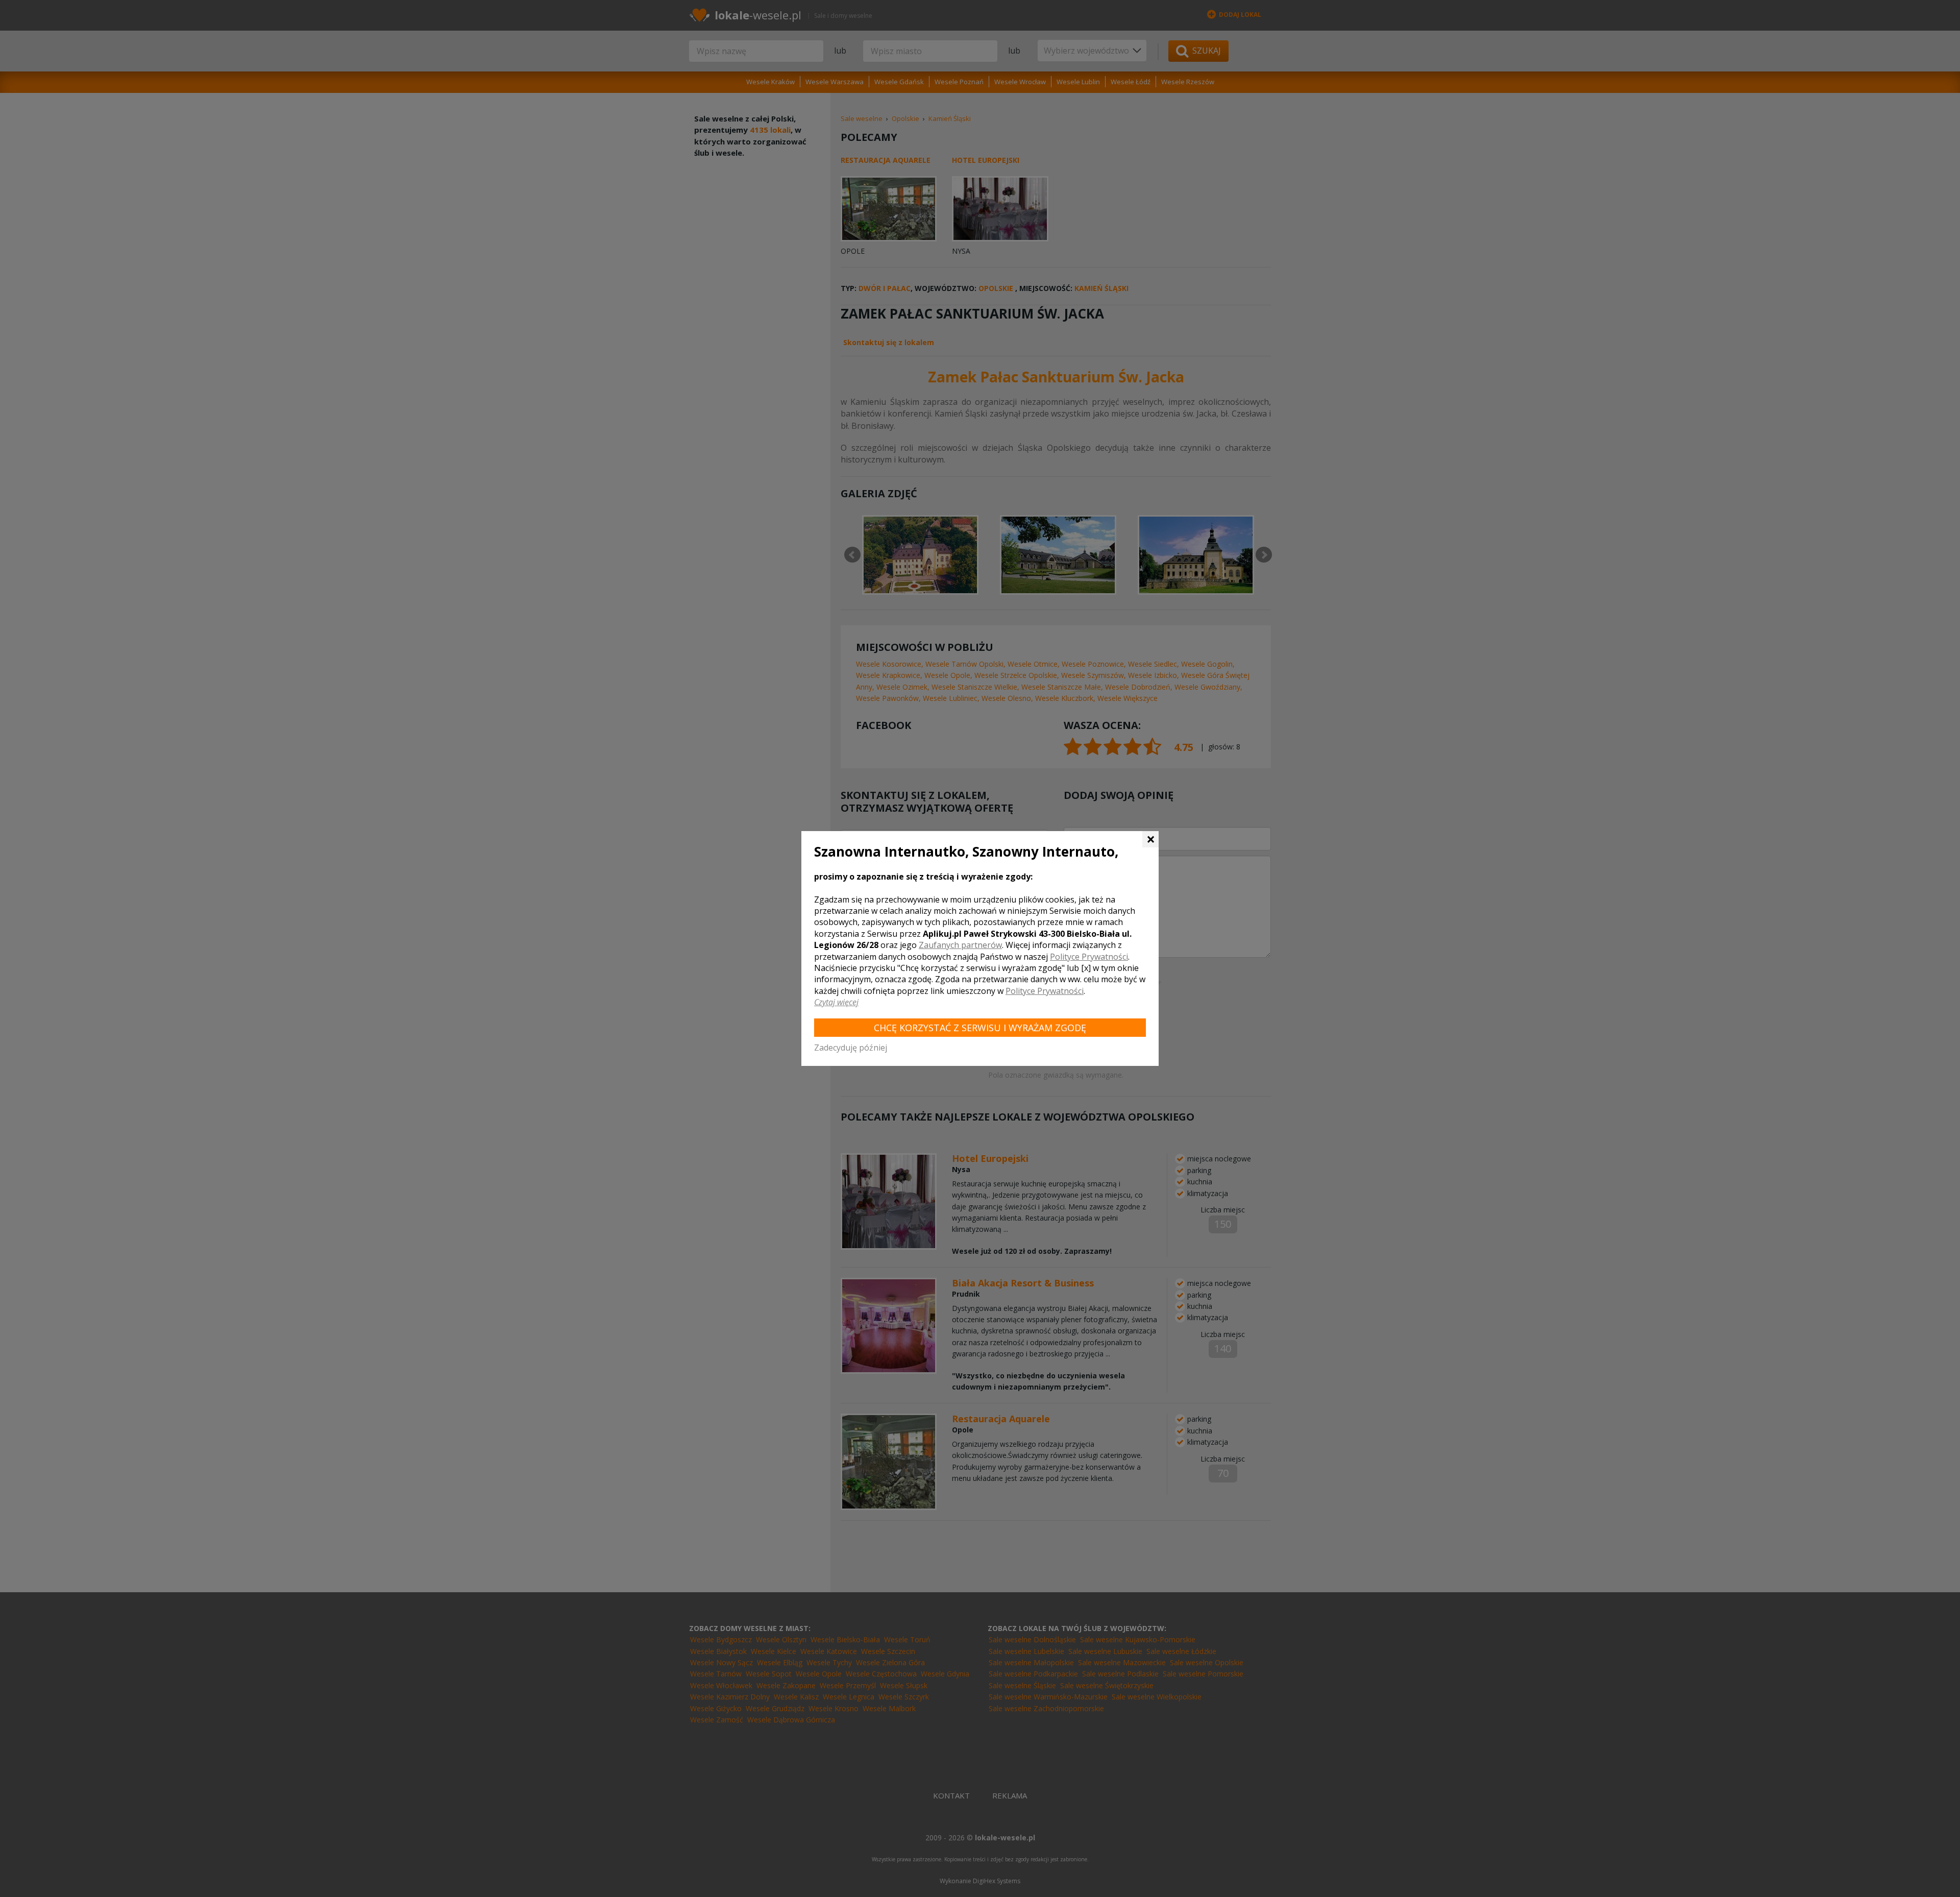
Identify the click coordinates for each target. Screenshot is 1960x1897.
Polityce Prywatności (1089, 957)
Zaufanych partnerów (960, 945)
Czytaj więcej (836, 1002)
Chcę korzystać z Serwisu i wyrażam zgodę (980, 1028)
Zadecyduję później (851, 1048)
